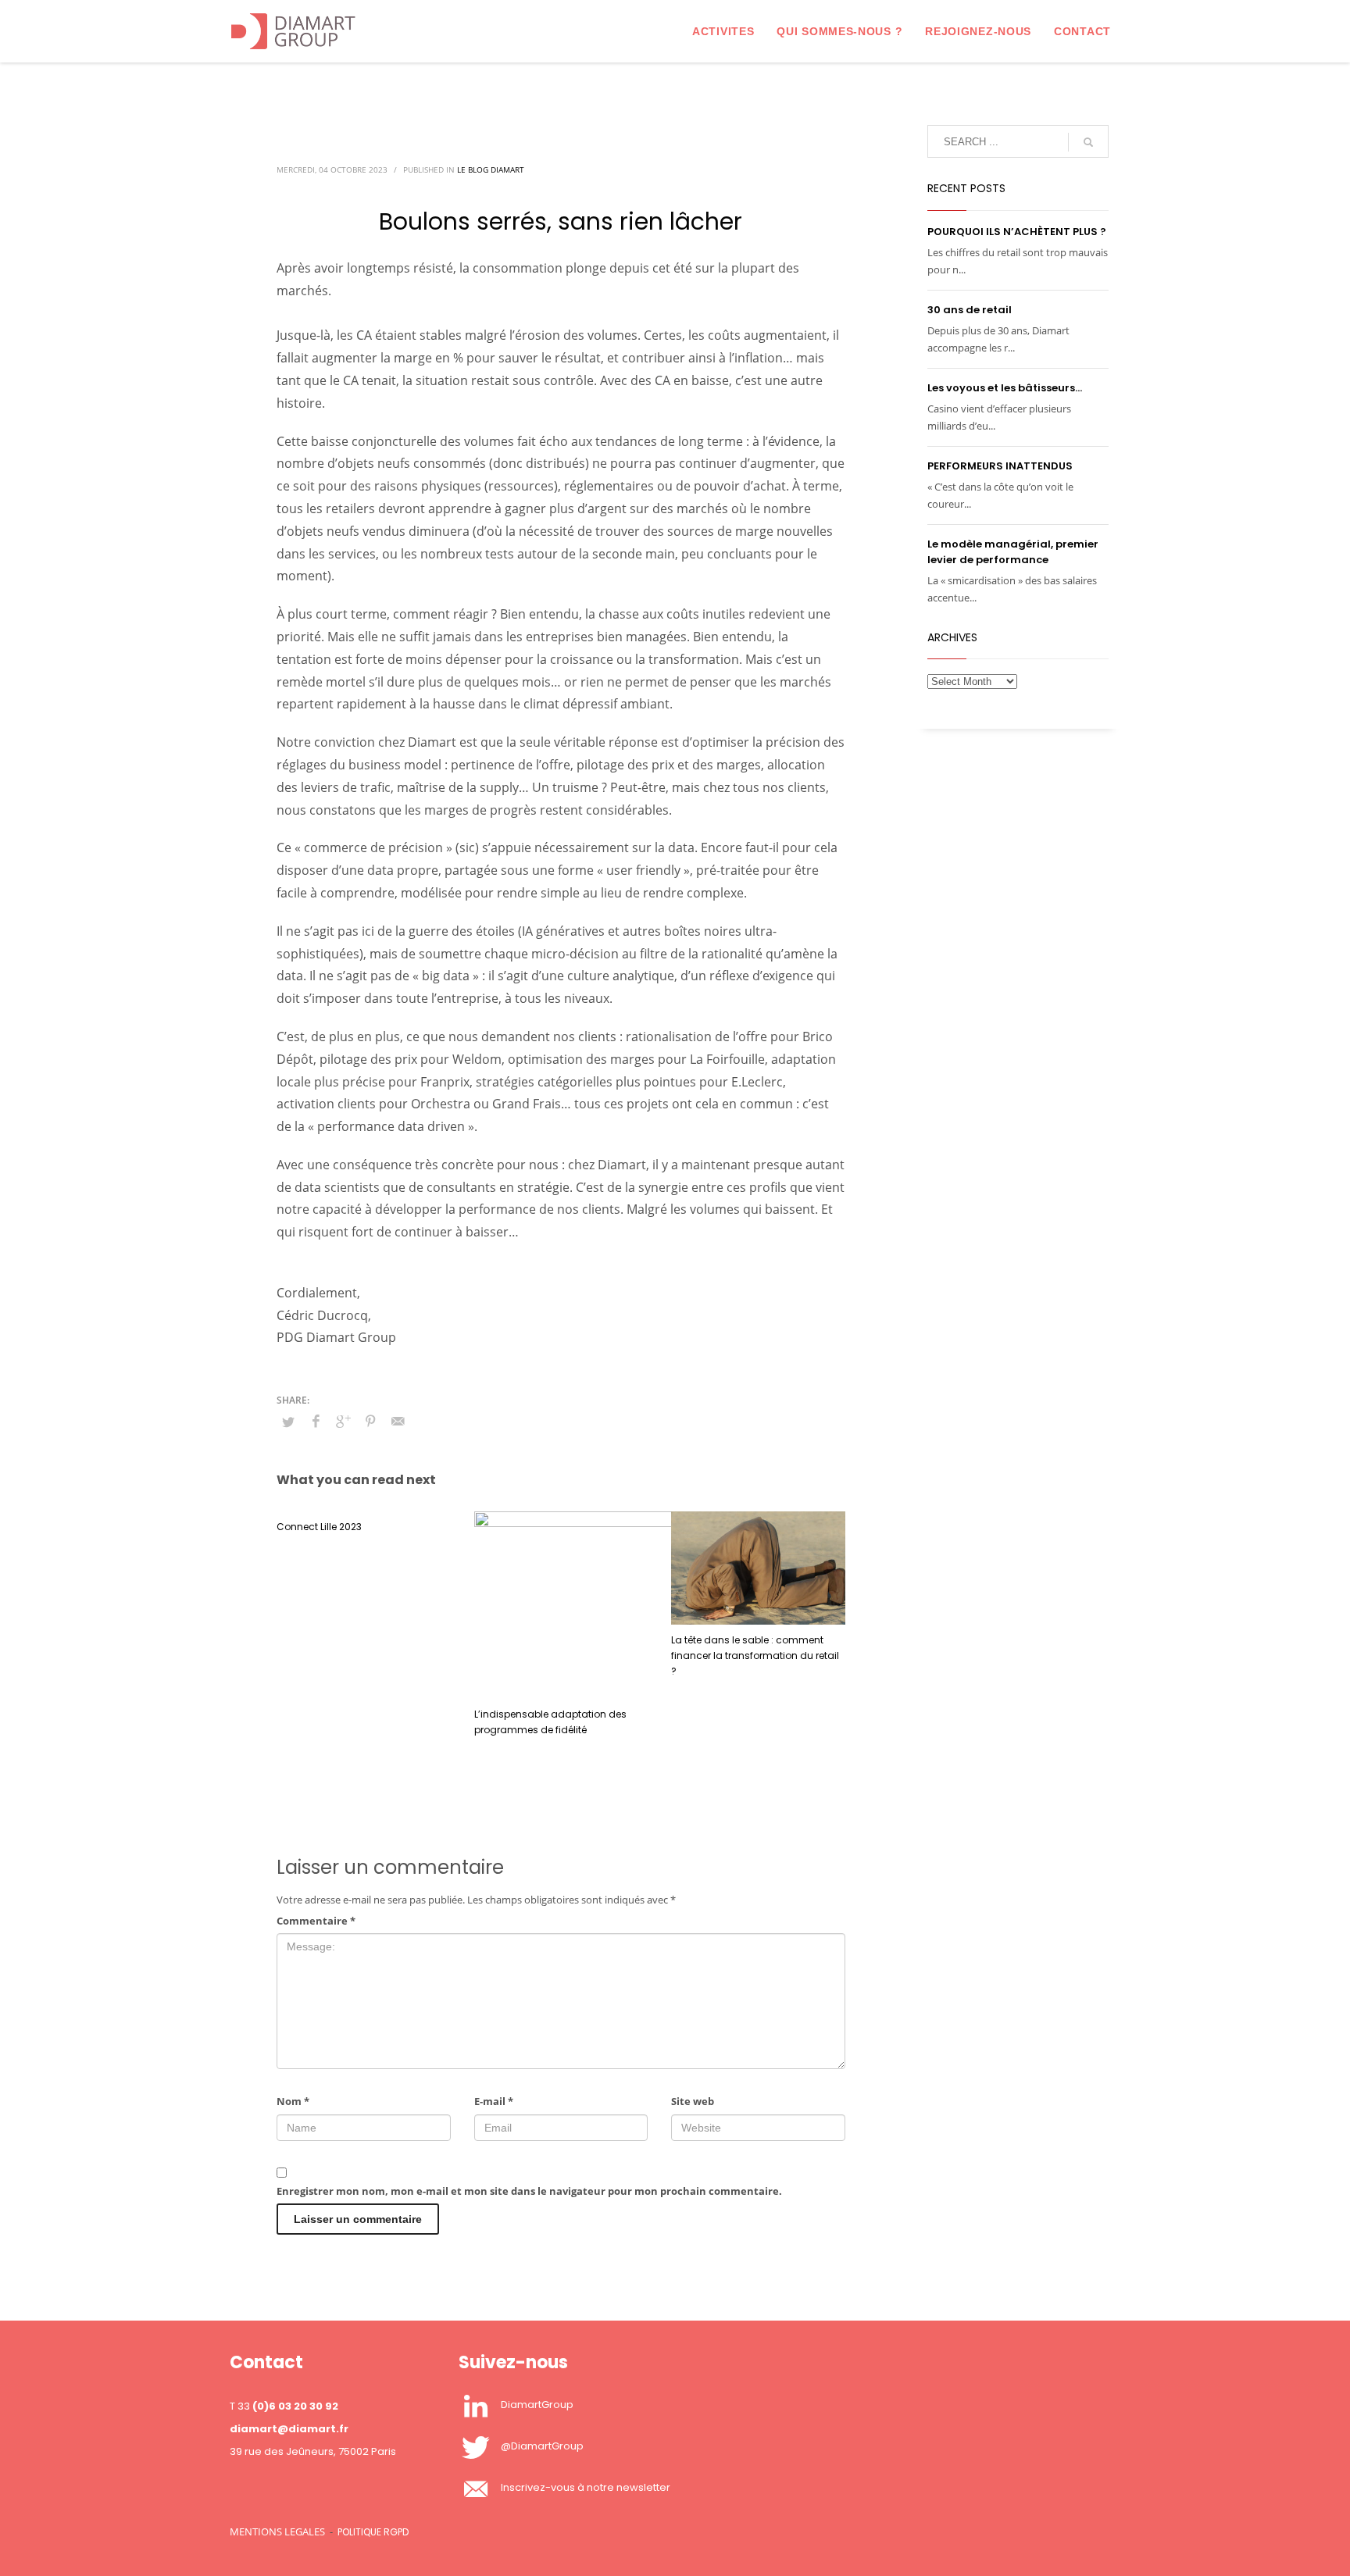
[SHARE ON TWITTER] (288, 1422)
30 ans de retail (970, 310)
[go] (1088, 142)
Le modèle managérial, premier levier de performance (1013, 552)
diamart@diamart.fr (289, 2429)
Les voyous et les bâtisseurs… (1005, 388)
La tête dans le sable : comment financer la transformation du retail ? (755, 1655)
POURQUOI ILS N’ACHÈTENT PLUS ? (1017, 232)
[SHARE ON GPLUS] (343, 1421)
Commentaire (316, 1921)
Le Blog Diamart (491, 169)
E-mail (494, 2101)
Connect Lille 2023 (319, 1527)
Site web (693, 2101)
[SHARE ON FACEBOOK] (316, 1421)
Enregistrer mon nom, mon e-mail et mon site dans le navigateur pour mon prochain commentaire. (529, 2191)
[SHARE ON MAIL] (398, 1421)
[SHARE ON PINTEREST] (370, 1421)
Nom (293, 2101)
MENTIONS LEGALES (277, 2531)
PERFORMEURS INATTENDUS (1000, 466)
